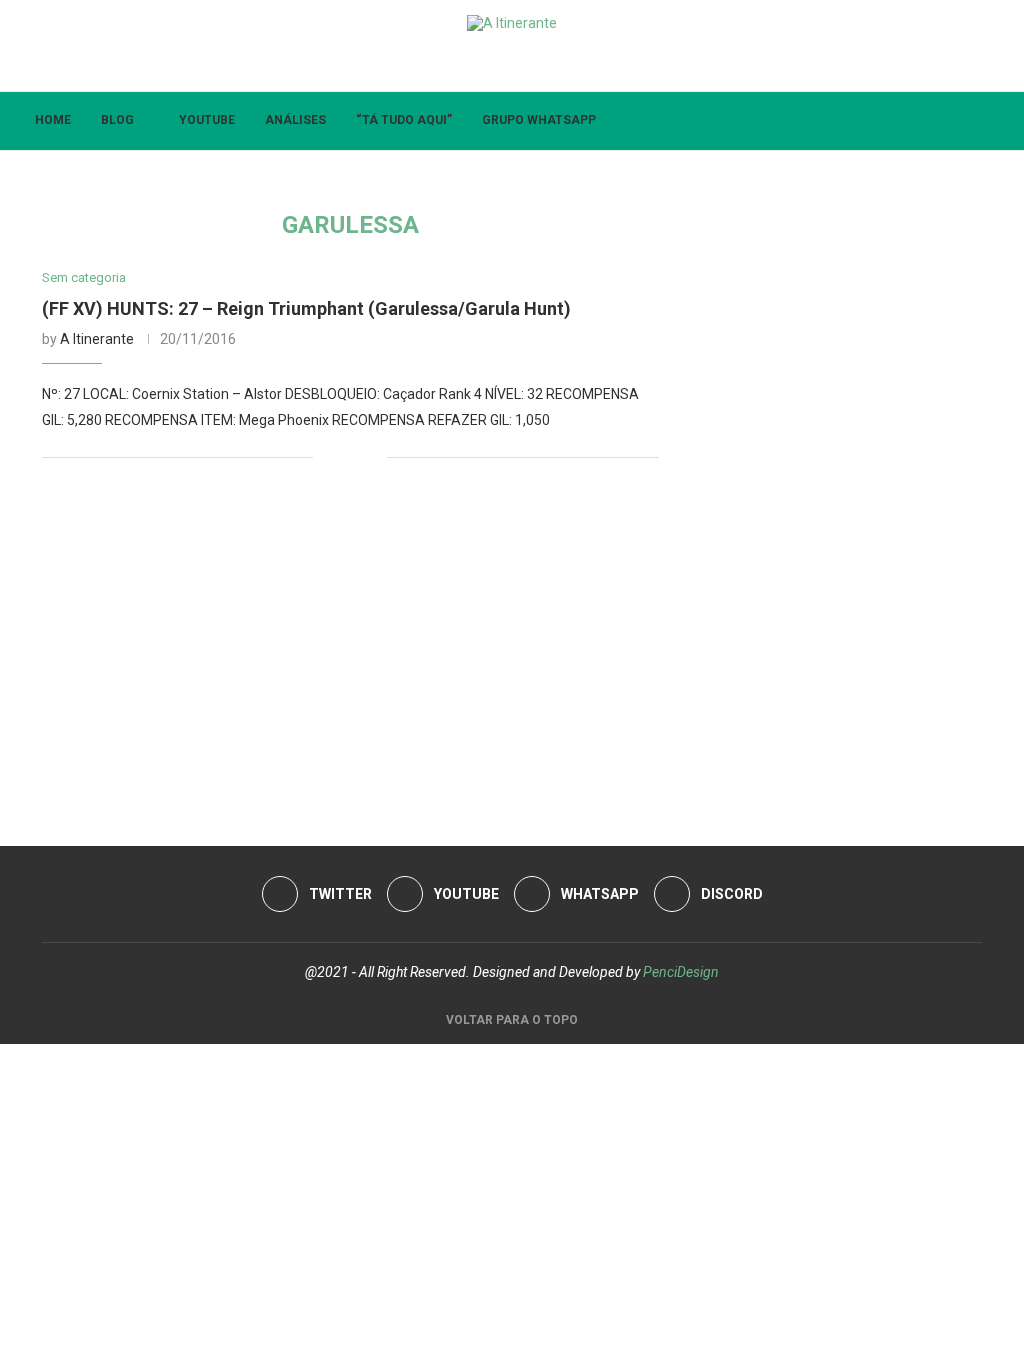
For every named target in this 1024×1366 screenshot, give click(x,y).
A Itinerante (97, 339)
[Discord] (492, 63)
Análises (295, 120)
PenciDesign (681, 972)
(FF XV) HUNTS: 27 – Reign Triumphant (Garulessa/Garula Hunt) (306, 308)
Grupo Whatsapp (539, 120)
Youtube (207, 120)
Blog (117, 120)
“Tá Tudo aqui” (404, 120)
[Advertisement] (350, 646)
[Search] (994, 121)
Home (53, 120)
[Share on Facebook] (341, 457)
